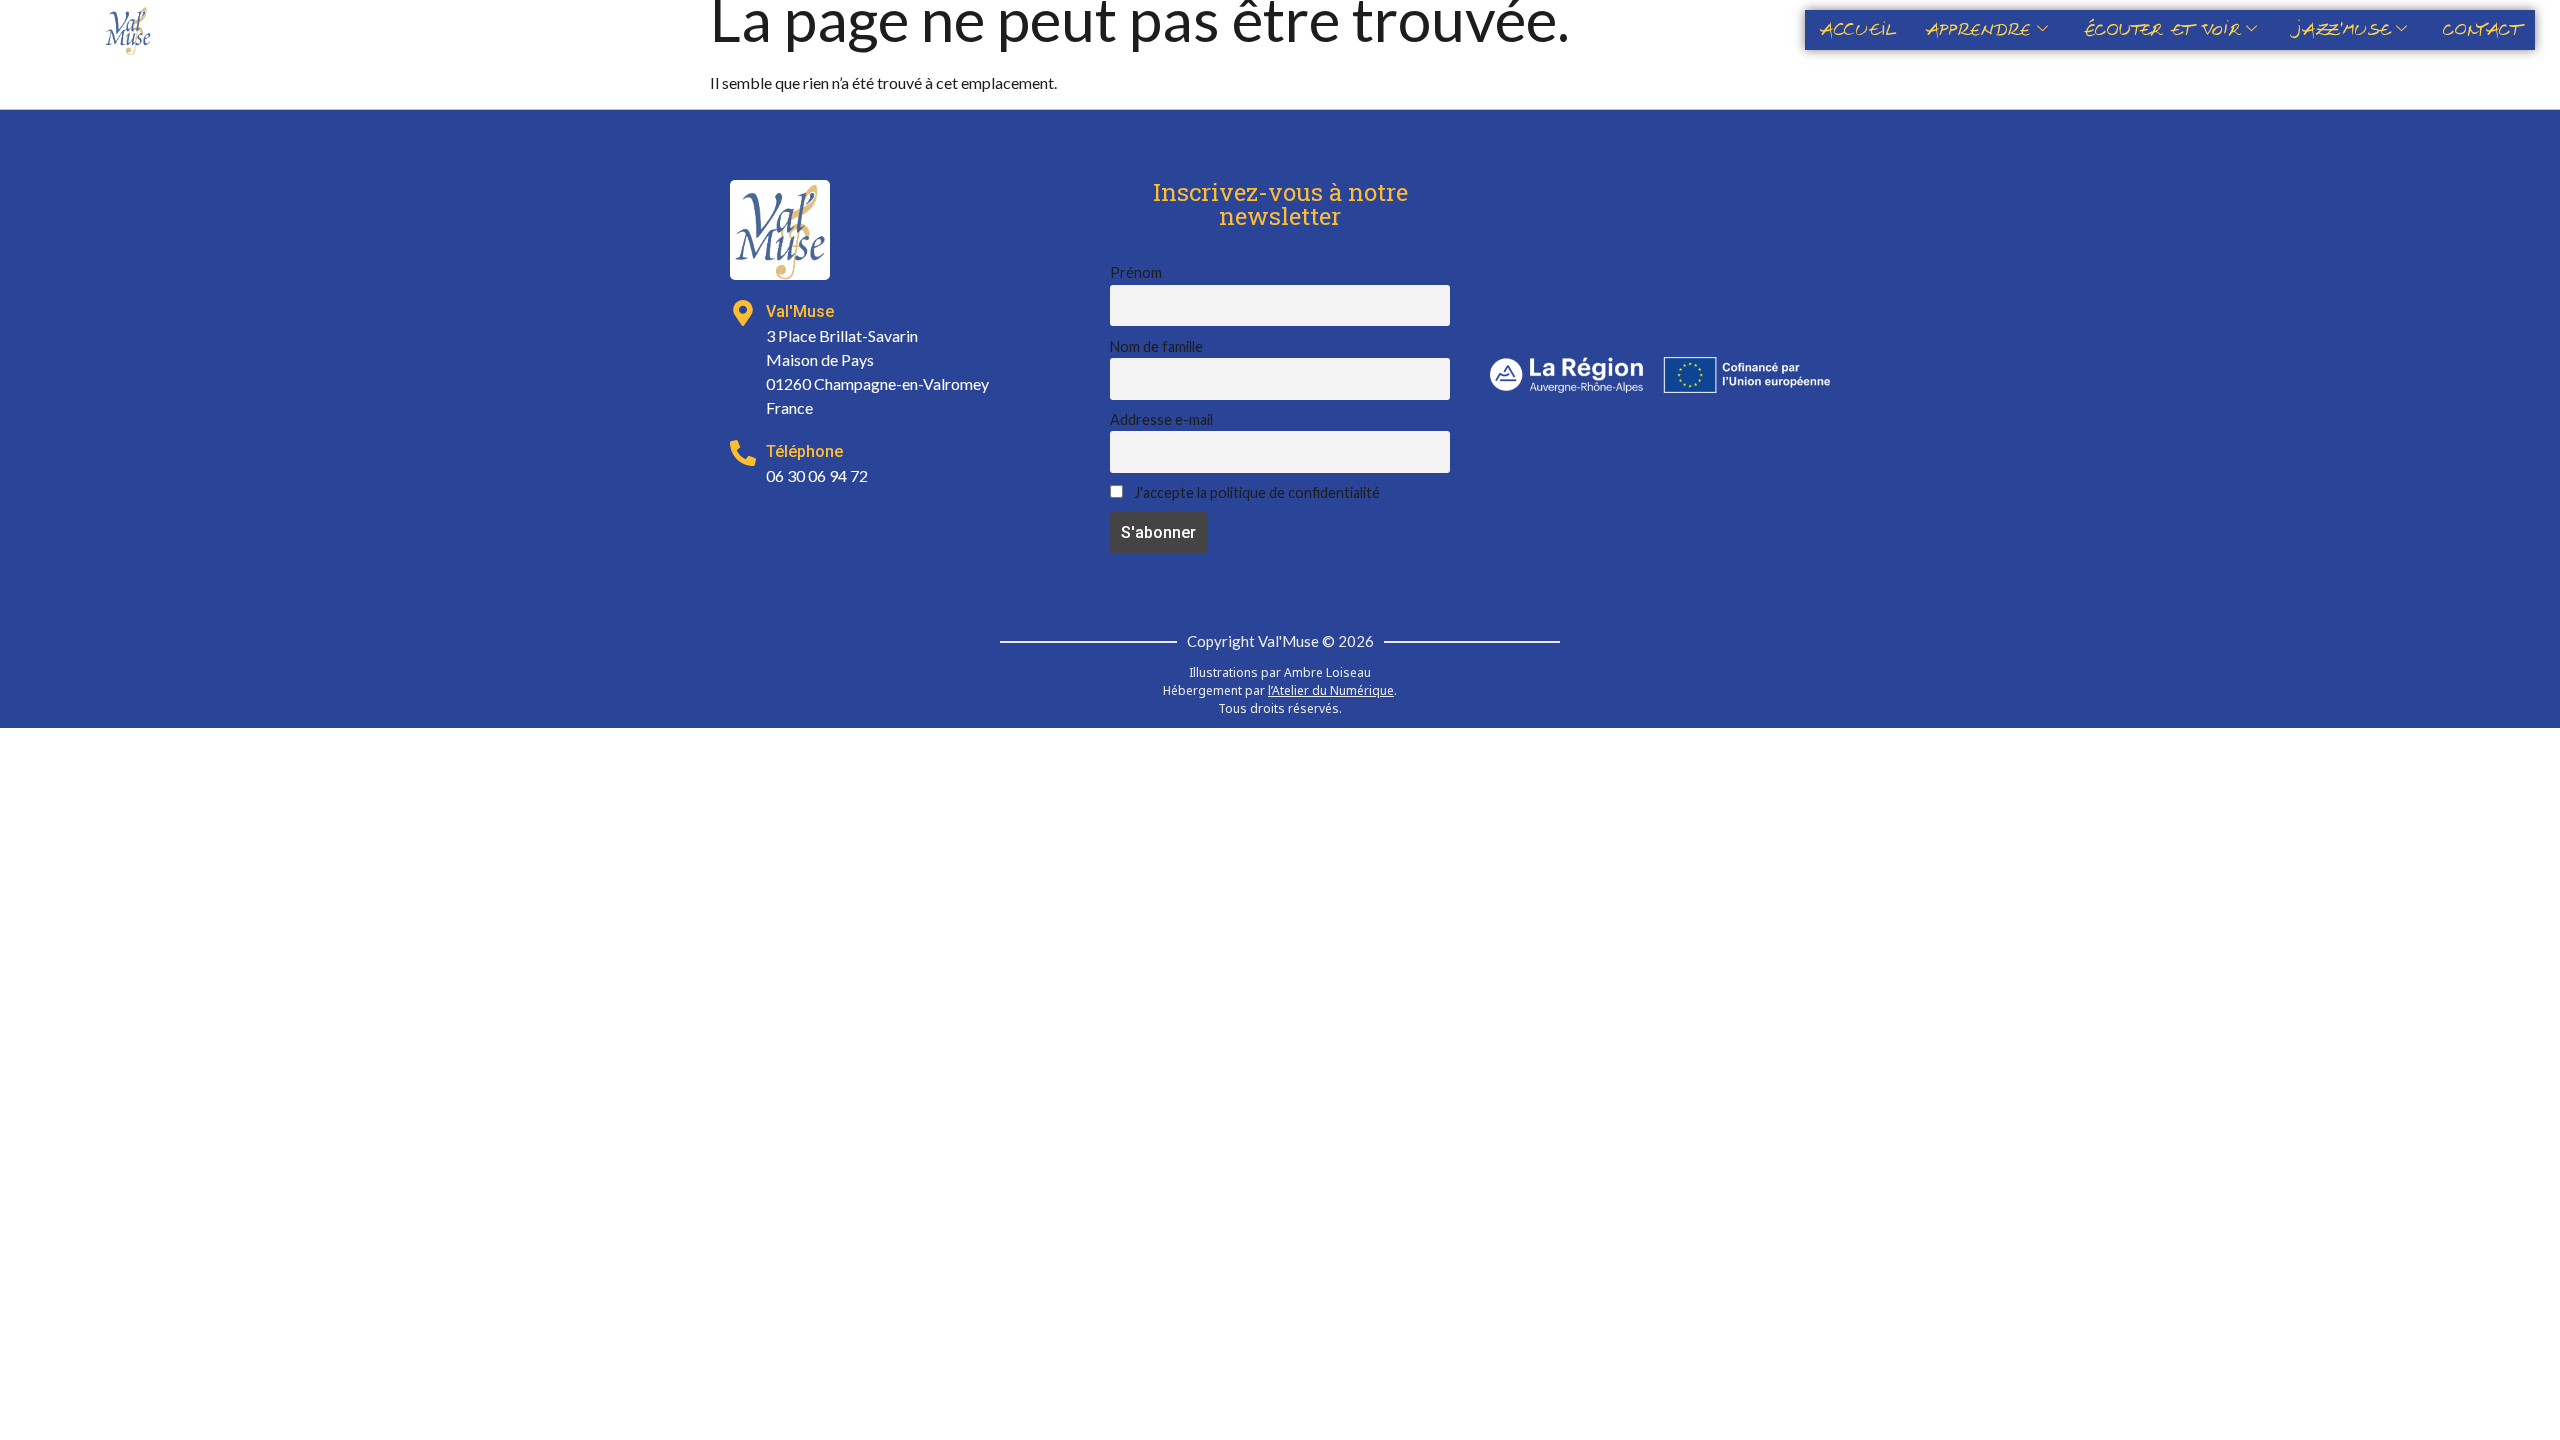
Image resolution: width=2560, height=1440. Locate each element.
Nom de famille (1156, 346)
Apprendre (1978, 30)
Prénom (1136, 272)
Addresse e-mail (1161, 419)
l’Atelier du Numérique (1331, 690)
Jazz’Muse (2341, 30)
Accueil (1858, 30)
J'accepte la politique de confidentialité (1255, 492)
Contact (2481, 30)
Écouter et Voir (2162, 30)
